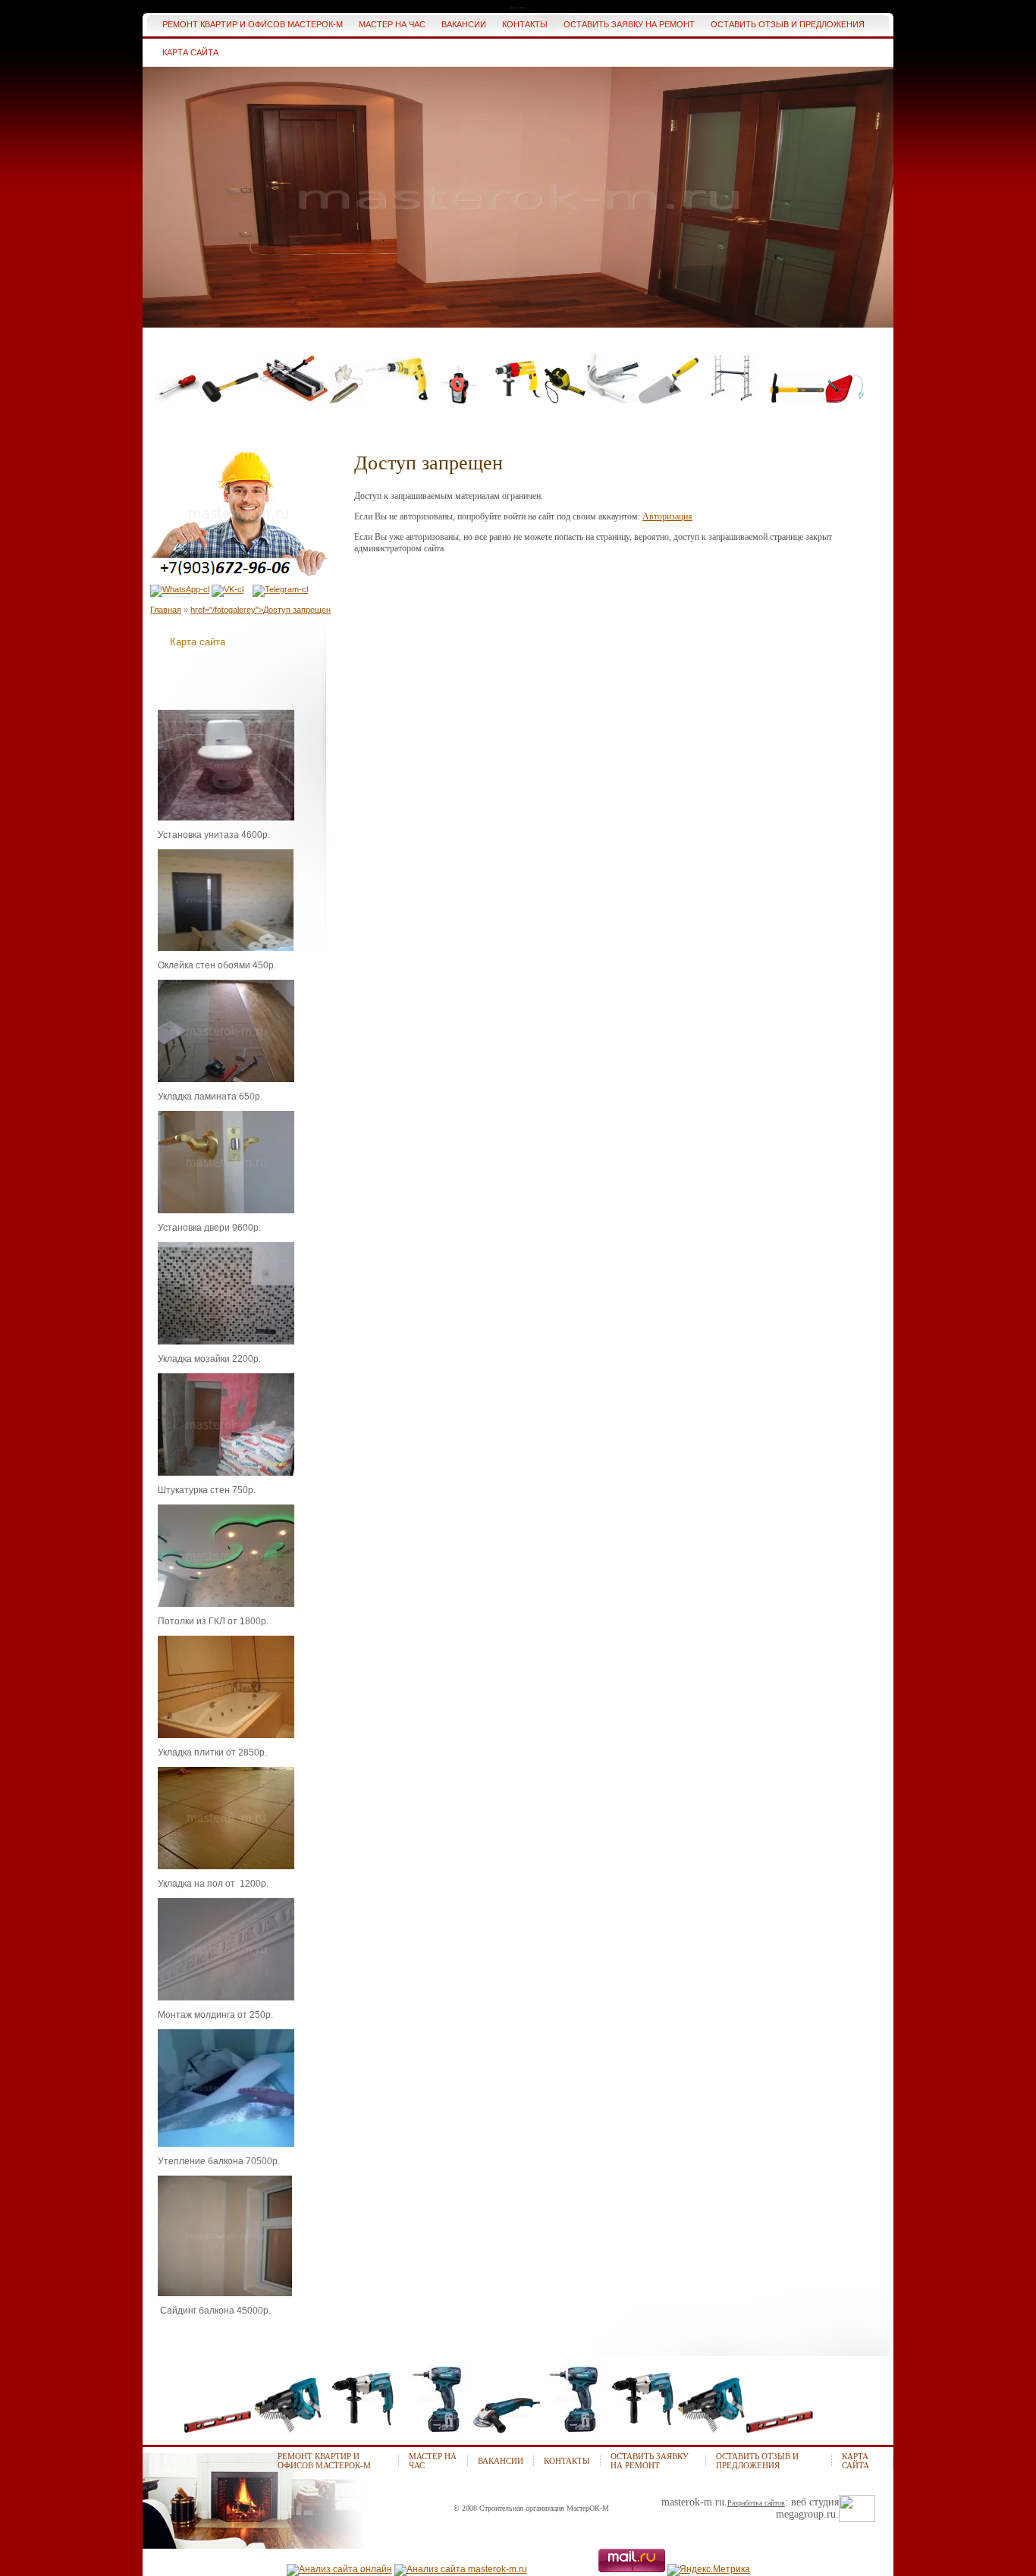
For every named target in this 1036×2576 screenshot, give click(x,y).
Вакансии (501, 2461)
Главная (166, 610)
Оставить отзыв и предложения (757, 2461)
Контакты (567, 2461)
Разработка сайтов (756, 2503)
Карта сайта (198, 642)
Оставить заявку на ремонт (650, 2461)
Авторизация (667, 516)
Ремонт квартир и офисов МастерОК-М (324, 2461)
